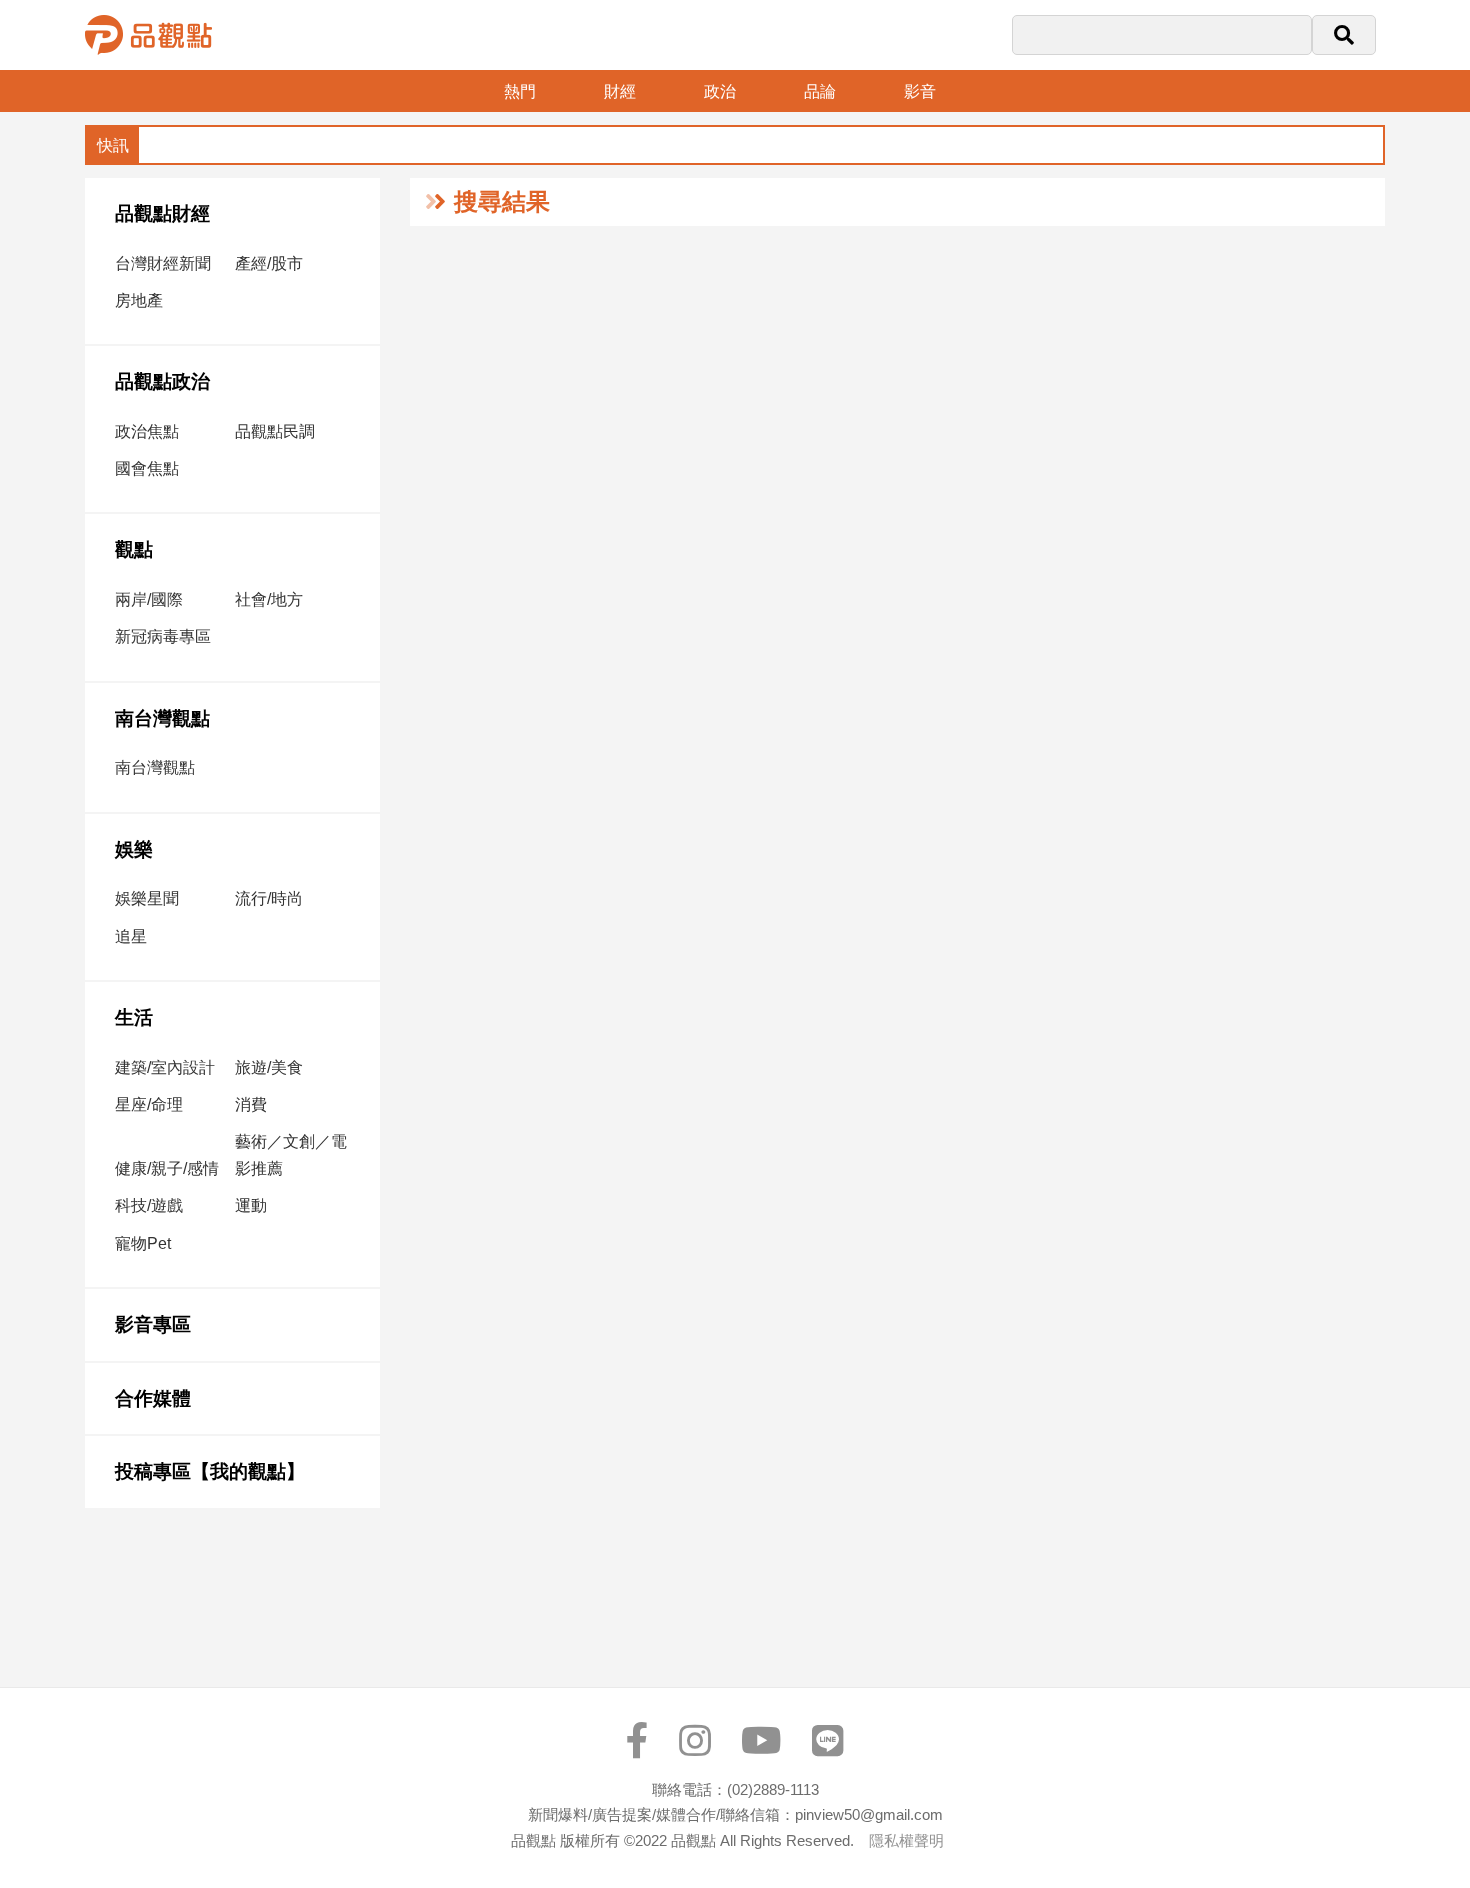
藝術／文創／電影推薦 (291, 1155)
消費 (251, 1104)
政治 (720, 91)
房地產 (139, 300)
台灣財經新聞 (163, 263)
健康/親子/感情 (167, 1168)
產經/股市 (269, 263)
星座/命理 (149, 1104)
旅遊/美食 (269, 1067)
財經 (620, 91)
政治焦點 (147, 431)
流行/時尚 (269, 898)
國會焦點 (147, 468)
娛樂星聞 (147, 898)
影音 (920, 91)
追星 (131, 936)
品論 (820, 91)
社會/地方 (269, 599)
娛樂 (134, 849)
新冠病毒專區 (163, 636)
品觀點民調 (275, 431)
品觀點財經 (162, 213)
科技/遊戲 (149, 1205)
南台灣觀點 (162, 718)
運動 (251, 1205)
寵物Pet (143, 1243)
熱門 (520, 91)
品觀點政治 (162, 381)
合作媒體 (153, 1398)
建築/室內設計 (165, 1067)
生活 (134, 1017)
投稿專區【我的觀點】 (210, 1471)
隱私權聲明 (906, 1840)
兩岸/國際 (149, 599)
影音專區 (153, 1324)
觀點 (134, 549)
